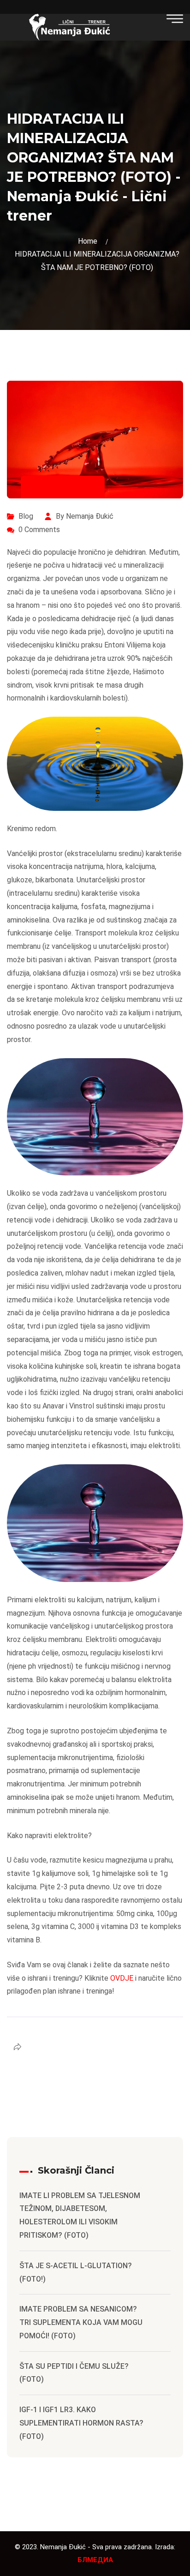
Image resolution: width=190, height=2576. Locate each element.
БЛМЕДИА (95, 2560)
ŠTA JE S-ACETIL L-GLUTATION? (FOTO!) (76, 2272)
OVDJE (122, 1978)
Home (89, 241)
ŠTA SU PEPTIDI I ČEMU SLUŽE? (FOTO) (74, 2373)
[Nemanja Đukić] (69, 27)
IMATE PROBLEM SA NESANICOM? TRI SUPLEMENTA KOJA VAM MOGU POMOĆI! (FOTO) (81, 2322)
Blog (26, 516)
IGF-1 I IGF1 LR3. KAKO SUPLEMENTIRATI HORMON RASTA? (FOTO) (81, 2423)
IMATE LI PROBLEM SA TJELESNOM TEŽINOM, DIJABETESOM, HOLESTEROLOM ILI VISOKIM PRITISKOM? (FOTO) (80, 2215)
